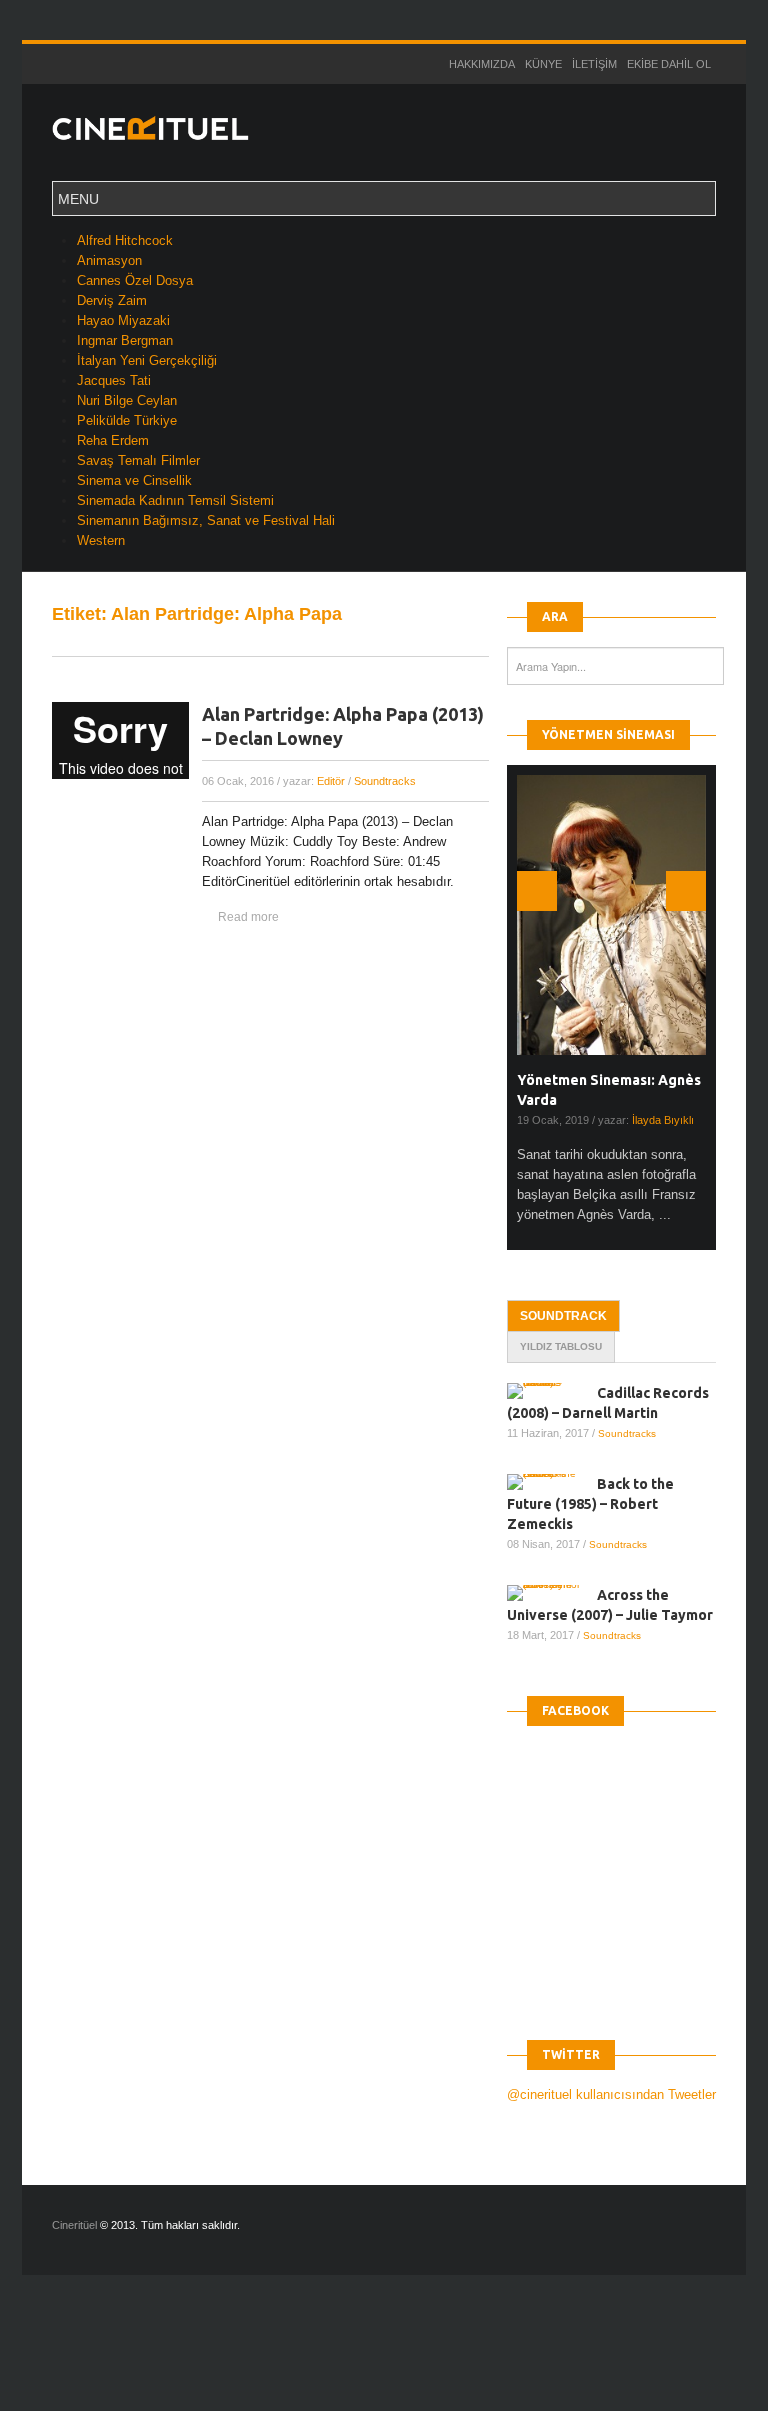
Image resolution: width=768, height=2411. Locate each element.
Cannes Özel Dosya (135, 280)
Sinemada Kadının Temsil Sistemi (175, 500)
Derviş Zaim (112, 300)
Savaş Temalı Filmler (138, 460)
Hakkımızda (482, 64)
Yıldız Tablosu (561, 1346)
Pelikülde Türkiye (127, 420)
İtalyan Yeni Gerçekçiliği (147, 360)
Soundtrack (563, 1316)
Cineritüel (74, 2225)
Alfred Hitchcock (125, 240)
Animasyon (109, 260)
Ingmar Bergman (125, 340)
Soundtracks (385, 781)
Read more (248, 917)
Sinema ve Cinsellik (134, 480)
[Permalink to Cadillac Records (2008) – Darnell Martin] (552, 1391)
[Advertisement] (364, 2360)
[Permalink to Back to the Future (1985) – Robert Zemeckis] (552, 1482)
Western (101, 540)
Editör (331, 781)
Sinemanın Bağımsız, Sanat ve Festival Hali (206, 520)
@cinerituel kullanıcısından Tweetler (611, 2094)
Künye (543, 64)
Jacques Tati (114, 380)
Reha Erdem (113, 440)
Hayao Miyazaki (123, 320)
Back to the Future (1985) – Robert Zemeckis (590, 1504)
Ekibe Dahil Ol (669, 64)
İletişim (594, 64)
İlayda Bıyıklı (663, 1120)
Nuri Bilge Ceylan (127, 400)
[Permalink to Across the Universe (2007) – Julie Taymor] (552, 1593)
